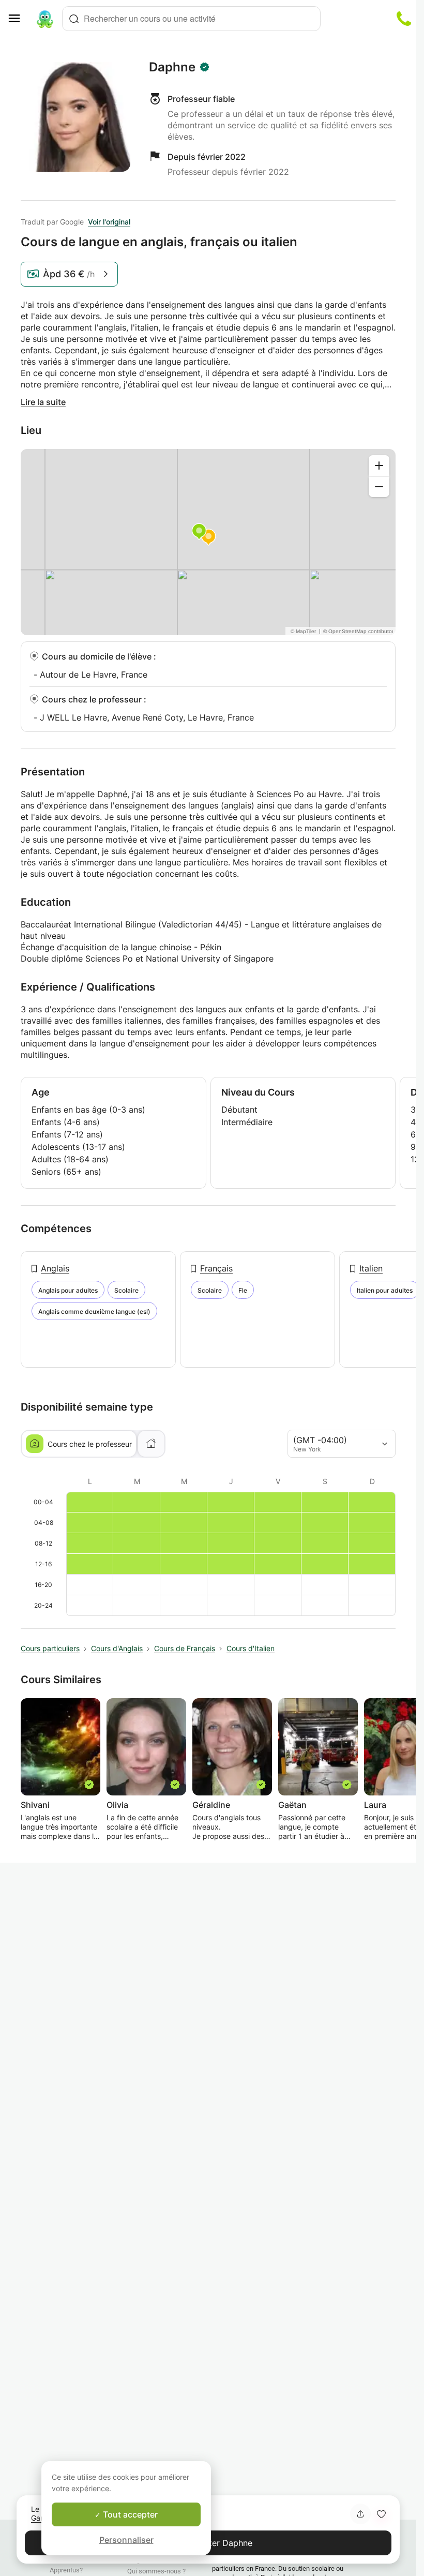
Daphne (172, 67)
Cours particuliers (50, 1648)
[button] (381, 2514)
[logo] (45, 19)
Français (216, 1268)
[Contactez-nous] (404, 19)
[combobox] (191, 19)
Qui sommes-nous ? (156, 2571)
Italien (371, 1268)
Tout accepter (129, 2514)
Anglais (55, 1268)
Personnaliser (126, 2540)
